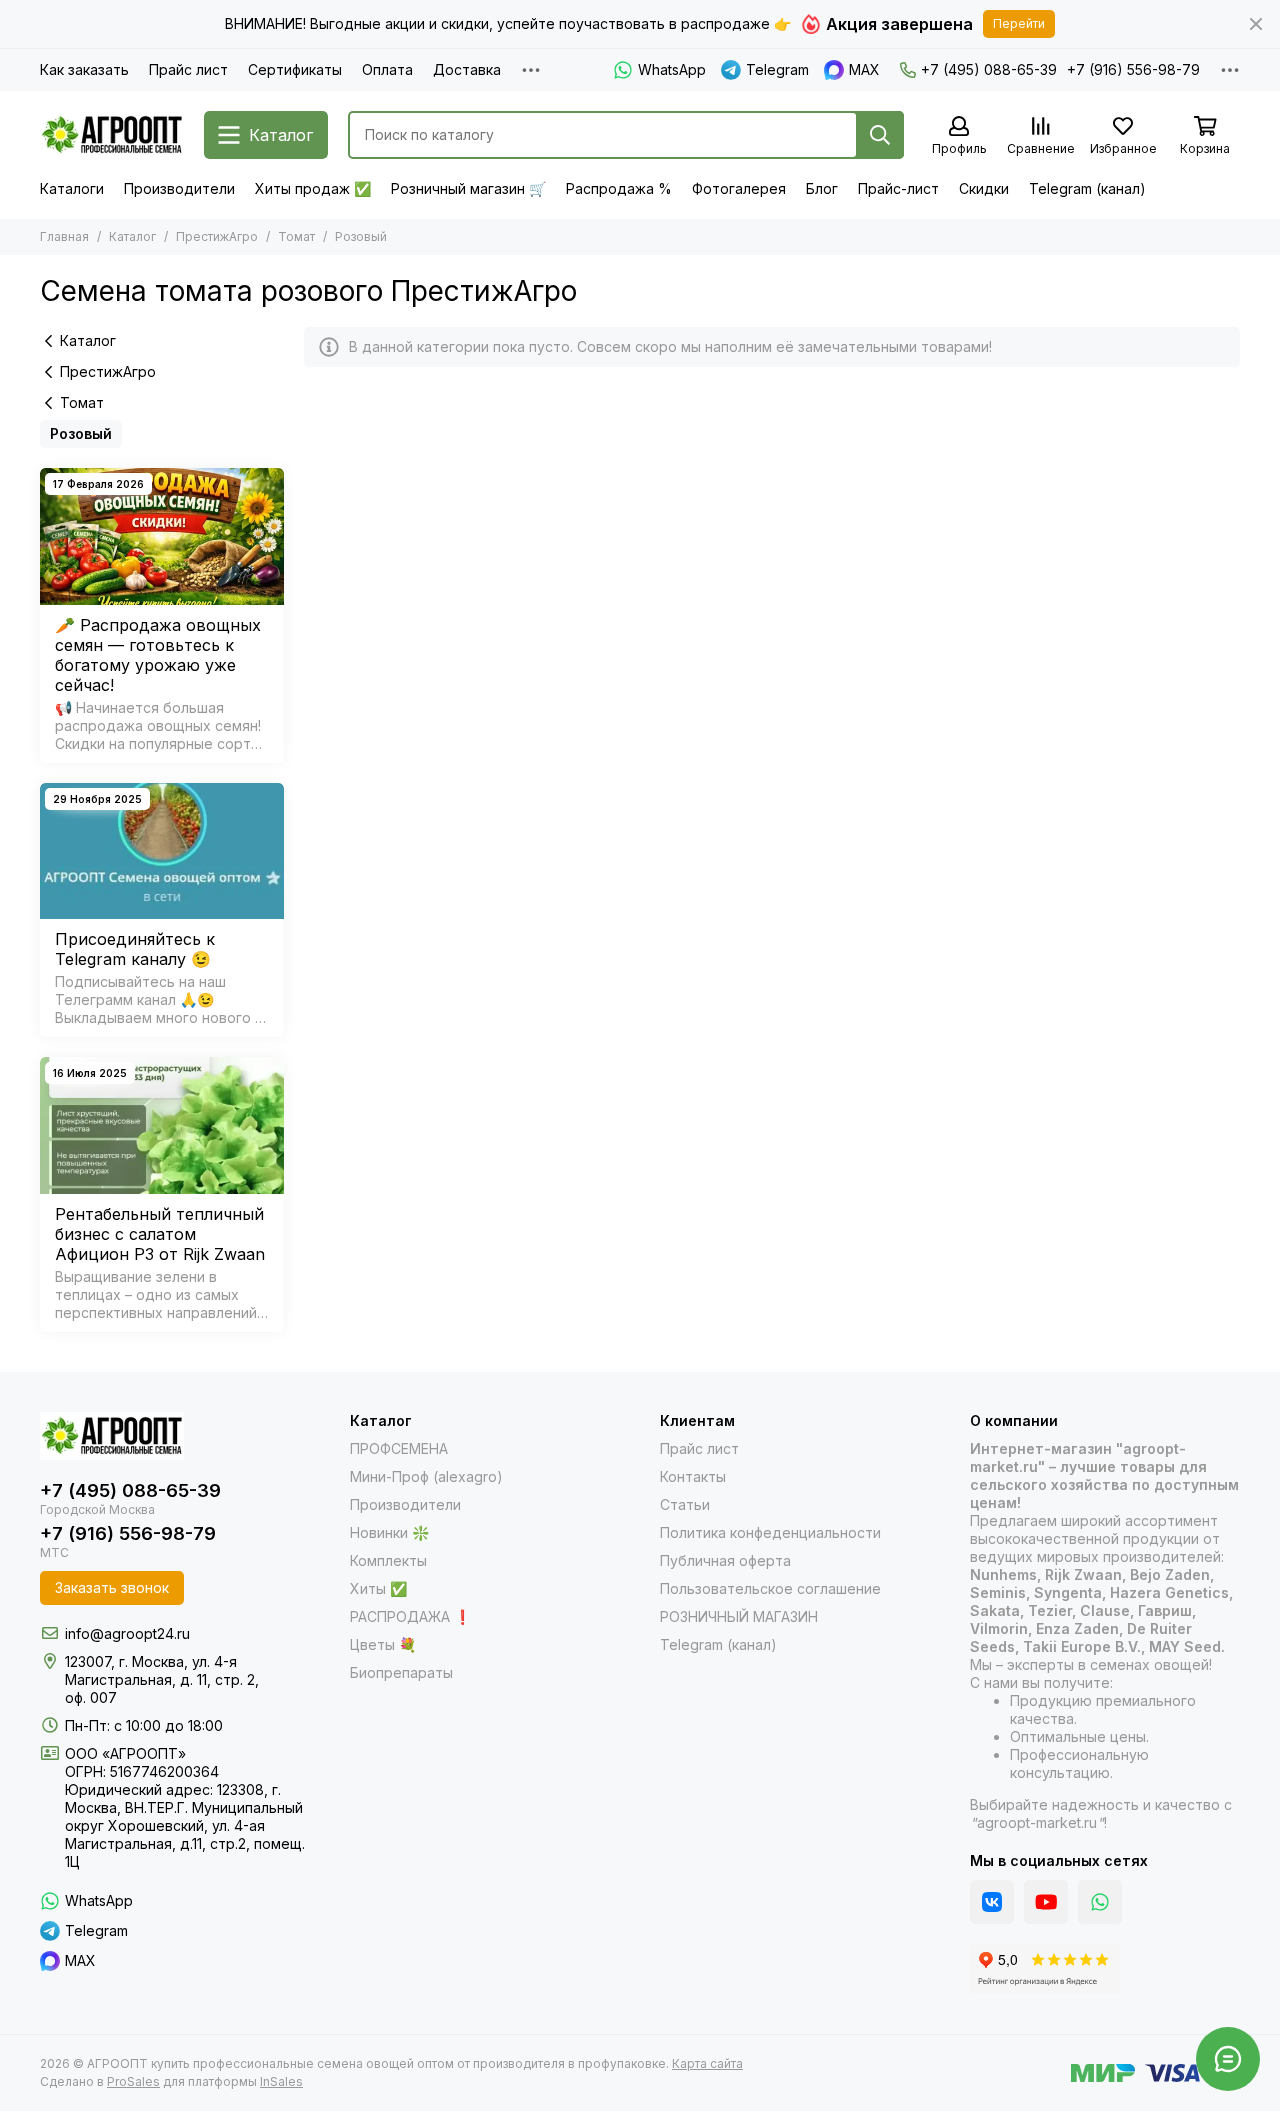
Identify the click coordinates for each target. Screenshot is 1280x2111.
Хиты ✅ (378, 1588)
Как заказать (84, 69)
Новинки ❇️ (389, 1532)
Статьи (685, 1504)
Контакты (693, 1476)
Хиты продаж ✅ (313, 188)
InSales (281, 2081)
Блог (822, 188)
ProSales (133, 2081)
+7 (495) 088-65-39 (989, 69)
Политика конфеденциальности (770, 1532)
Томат (296, 236)
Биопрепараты (401, 1672)
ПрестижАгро (217, 236)
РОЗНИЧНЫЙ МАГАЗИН (739, 1616)
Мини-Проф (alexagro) (426, 1476)
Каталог (132, 236)
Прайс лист (188, 69)
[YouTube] (1046, 1902)
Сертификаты (295, 69)
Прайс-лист (898, 188)
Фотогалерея (739, 188)
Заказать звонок (112, 1587)
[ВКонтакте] (992, 1902)
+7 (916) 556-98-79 (1133, 69)
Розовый (81, 433)
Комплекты (388, 1560)
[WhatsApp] (1100, 1902)
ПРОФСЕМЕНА (399, 1448)
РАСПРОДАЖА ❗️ (410, 1616)
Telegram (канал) (1087, 188)
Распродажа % (619, 188)
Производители (179, 188)
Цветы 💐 (383, 1644)
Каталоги (72, 188)
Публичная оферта (725, 1560)
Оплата (387, 69)
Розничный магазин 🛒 (468, 188)
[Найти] (880, 135)
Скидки (984, 188)
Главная (64, 236)
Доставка (467, 69)
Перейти (1019, 23)
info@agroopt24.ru (127, 1633)
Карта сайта (707, 2063)
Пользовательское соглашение (770, 1588)
